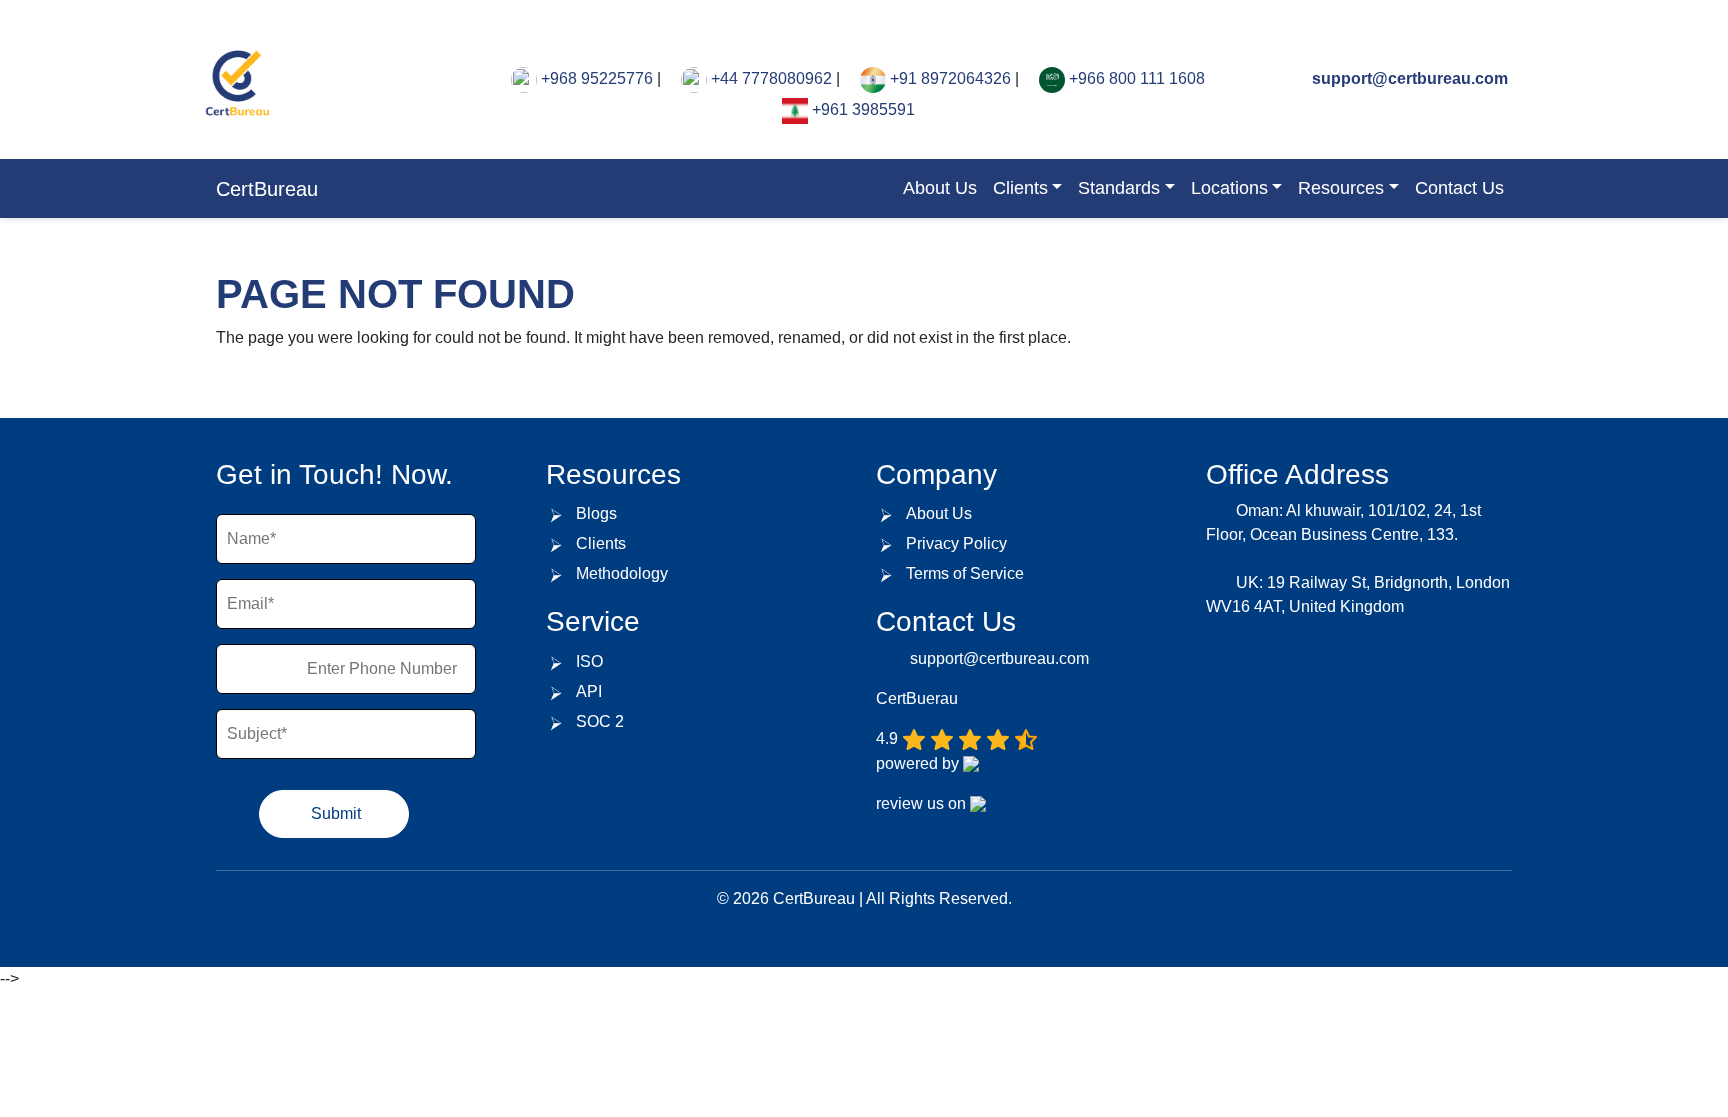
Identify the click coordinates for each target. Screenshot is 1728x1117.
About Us (940, 188)
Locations (1229, 188)
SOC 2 (600, 721)
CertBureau (267, 189)
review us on (923, 803)
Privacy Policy (956, 543)
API (589, 691)
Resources (1341, 188)
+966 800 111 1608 (1137, 78)
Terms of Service (965, 573)
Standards (1119, 188)
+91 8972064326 (950, 78)
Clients (1020, 188)
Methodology (622, 573)
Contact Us (1459, 188)
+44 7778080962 (771, 78)
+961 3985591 (863, 109)
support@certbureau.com (1408, 78)
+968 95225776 (597, 78)
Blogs (596, 513)
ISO (589, 661)
